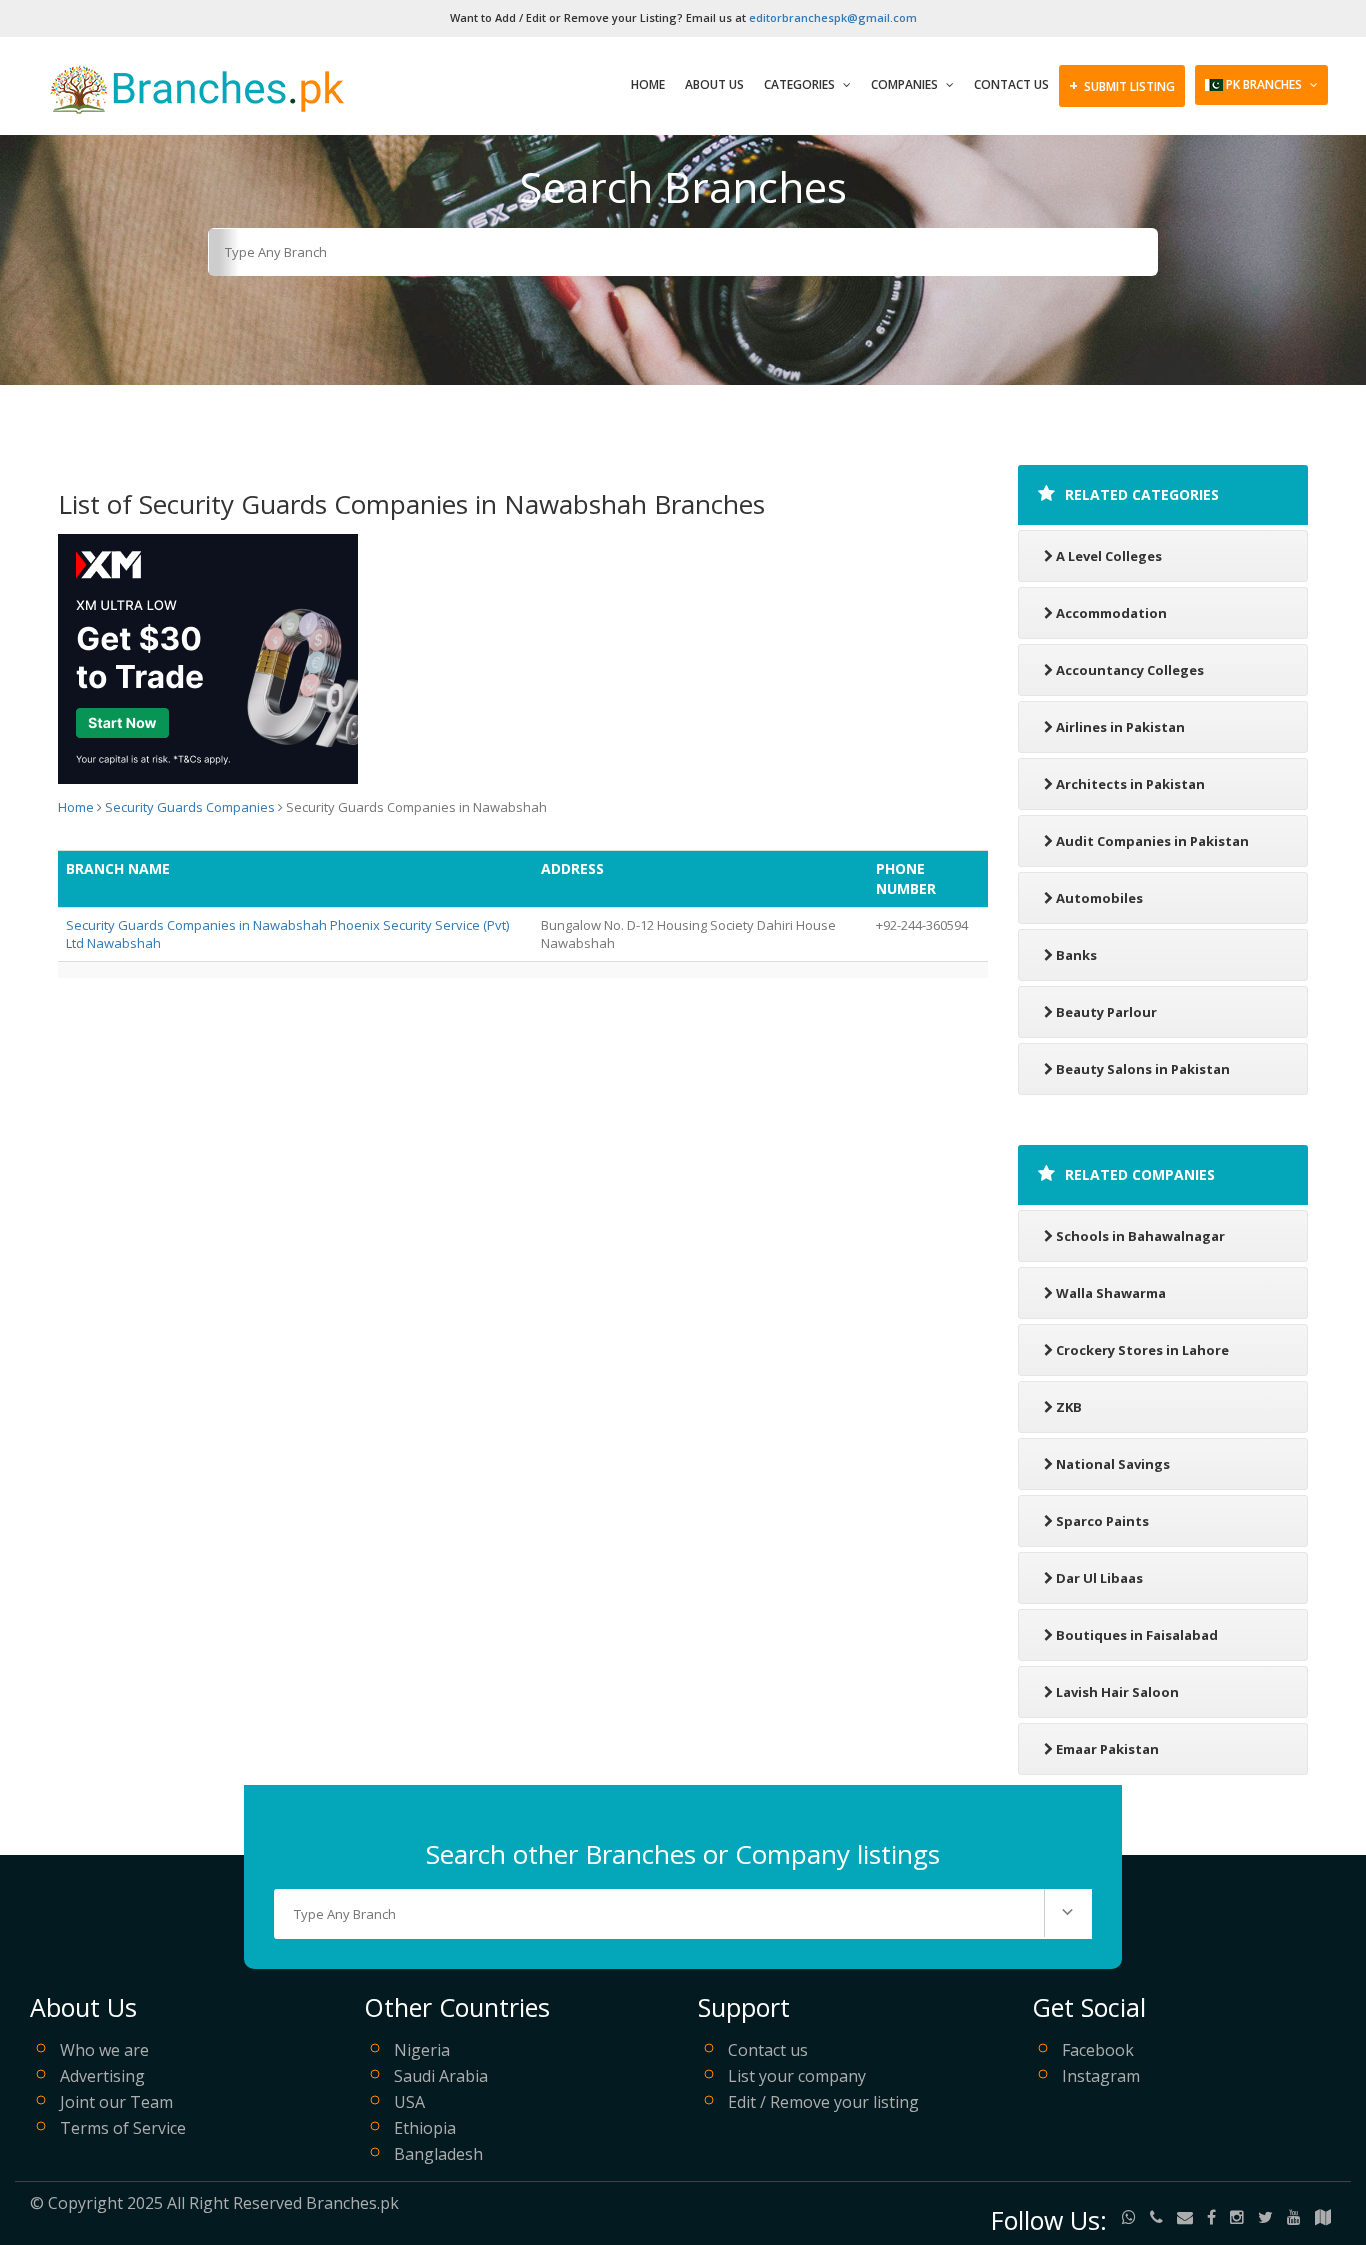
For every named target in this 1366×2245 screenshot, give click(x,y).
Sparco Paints (1102, 1521)
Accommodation (1111, 613)
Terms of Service (123, 2128)
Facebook (1098, 2050)
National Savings (1113, 1464)
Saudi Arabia (441, 2076)
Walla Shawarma (1111, 1293)
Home (648, 84)
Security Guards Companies (190, 807)
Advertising (102, 2076)
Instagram (1101, 2076)
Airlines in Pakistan (1120, 727)
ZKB (1069, 1407)
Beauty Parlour (1106, 1012)
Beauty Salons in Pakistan (1143, 1069)
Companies (906, 84)
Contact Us (1011, 84)
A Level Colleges (1109, 556)
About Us (714, 84)
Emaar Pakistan (1107, 1749)
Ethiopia (425, 2128)
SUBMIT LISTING (1122, 85)
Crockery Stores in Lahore (1142, 1350)
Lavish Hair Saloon (1117, 1692)
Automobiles (1099, 898)
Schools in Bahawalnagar (1140, 1236)
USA (409, 2102)
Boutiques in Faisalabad (1137, 1635)
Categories (801, 84)
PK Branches (1264, 84)
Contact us (768, 2050)
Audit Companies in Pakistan (1152, 841)
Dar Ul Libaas (1099, 1578)
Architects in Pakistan (1130, 784)
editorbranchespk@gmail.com (833, 17)
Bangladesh (438, 2154)
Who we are (104, 2050)
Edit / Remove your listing (823, 2102)
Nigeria (422, 2050)
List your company (797, 2076)
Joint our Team (116, 2102)
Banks (1076, 955)
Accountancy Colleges (1130, 670)
